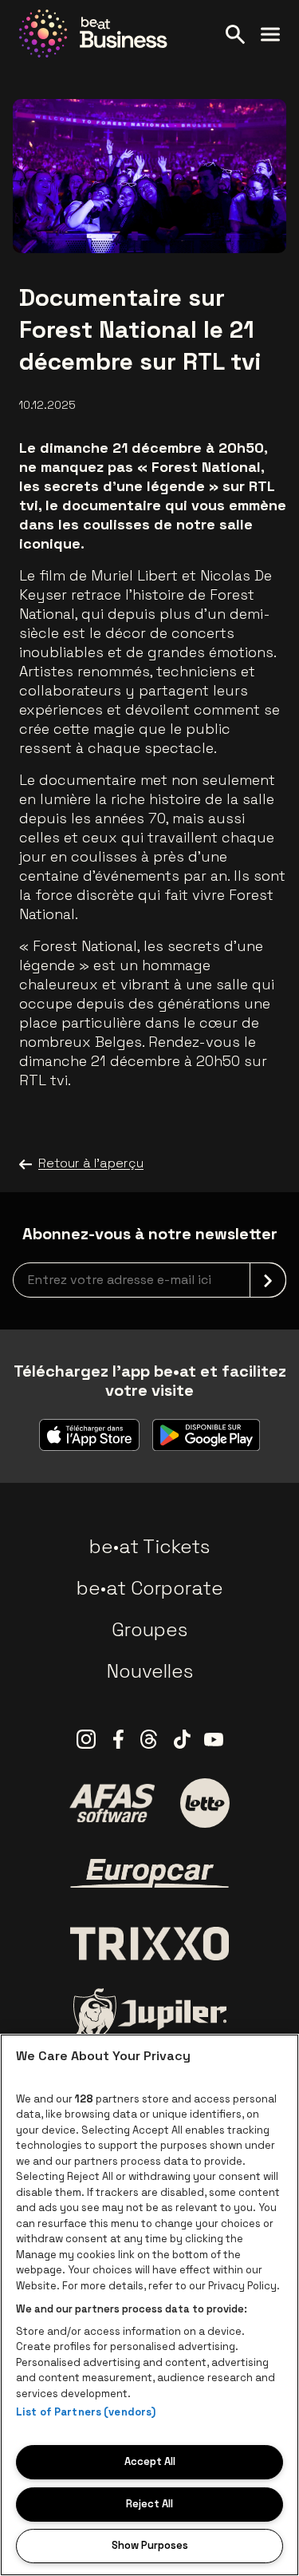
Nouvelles (150, 1671)
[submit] (268, 1280)
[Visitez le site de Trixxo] (150, 1944)
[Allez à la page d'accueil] (93, 34)
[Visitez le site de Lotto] (205, 1803)
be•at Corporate (150, 1588)
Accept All (150, 2461)
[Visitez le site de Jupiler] (150, 2014)
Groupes (149, 1629)
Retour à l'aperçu (91, 1163)
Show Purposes (150, 2545)
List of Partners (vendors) (86, 2412)
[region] (149, 2305)
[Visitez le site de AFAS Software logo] (112, 1803)
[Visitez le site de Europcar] (150, 1873)
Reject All (149, 2504)
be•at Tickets (149, 1546)
